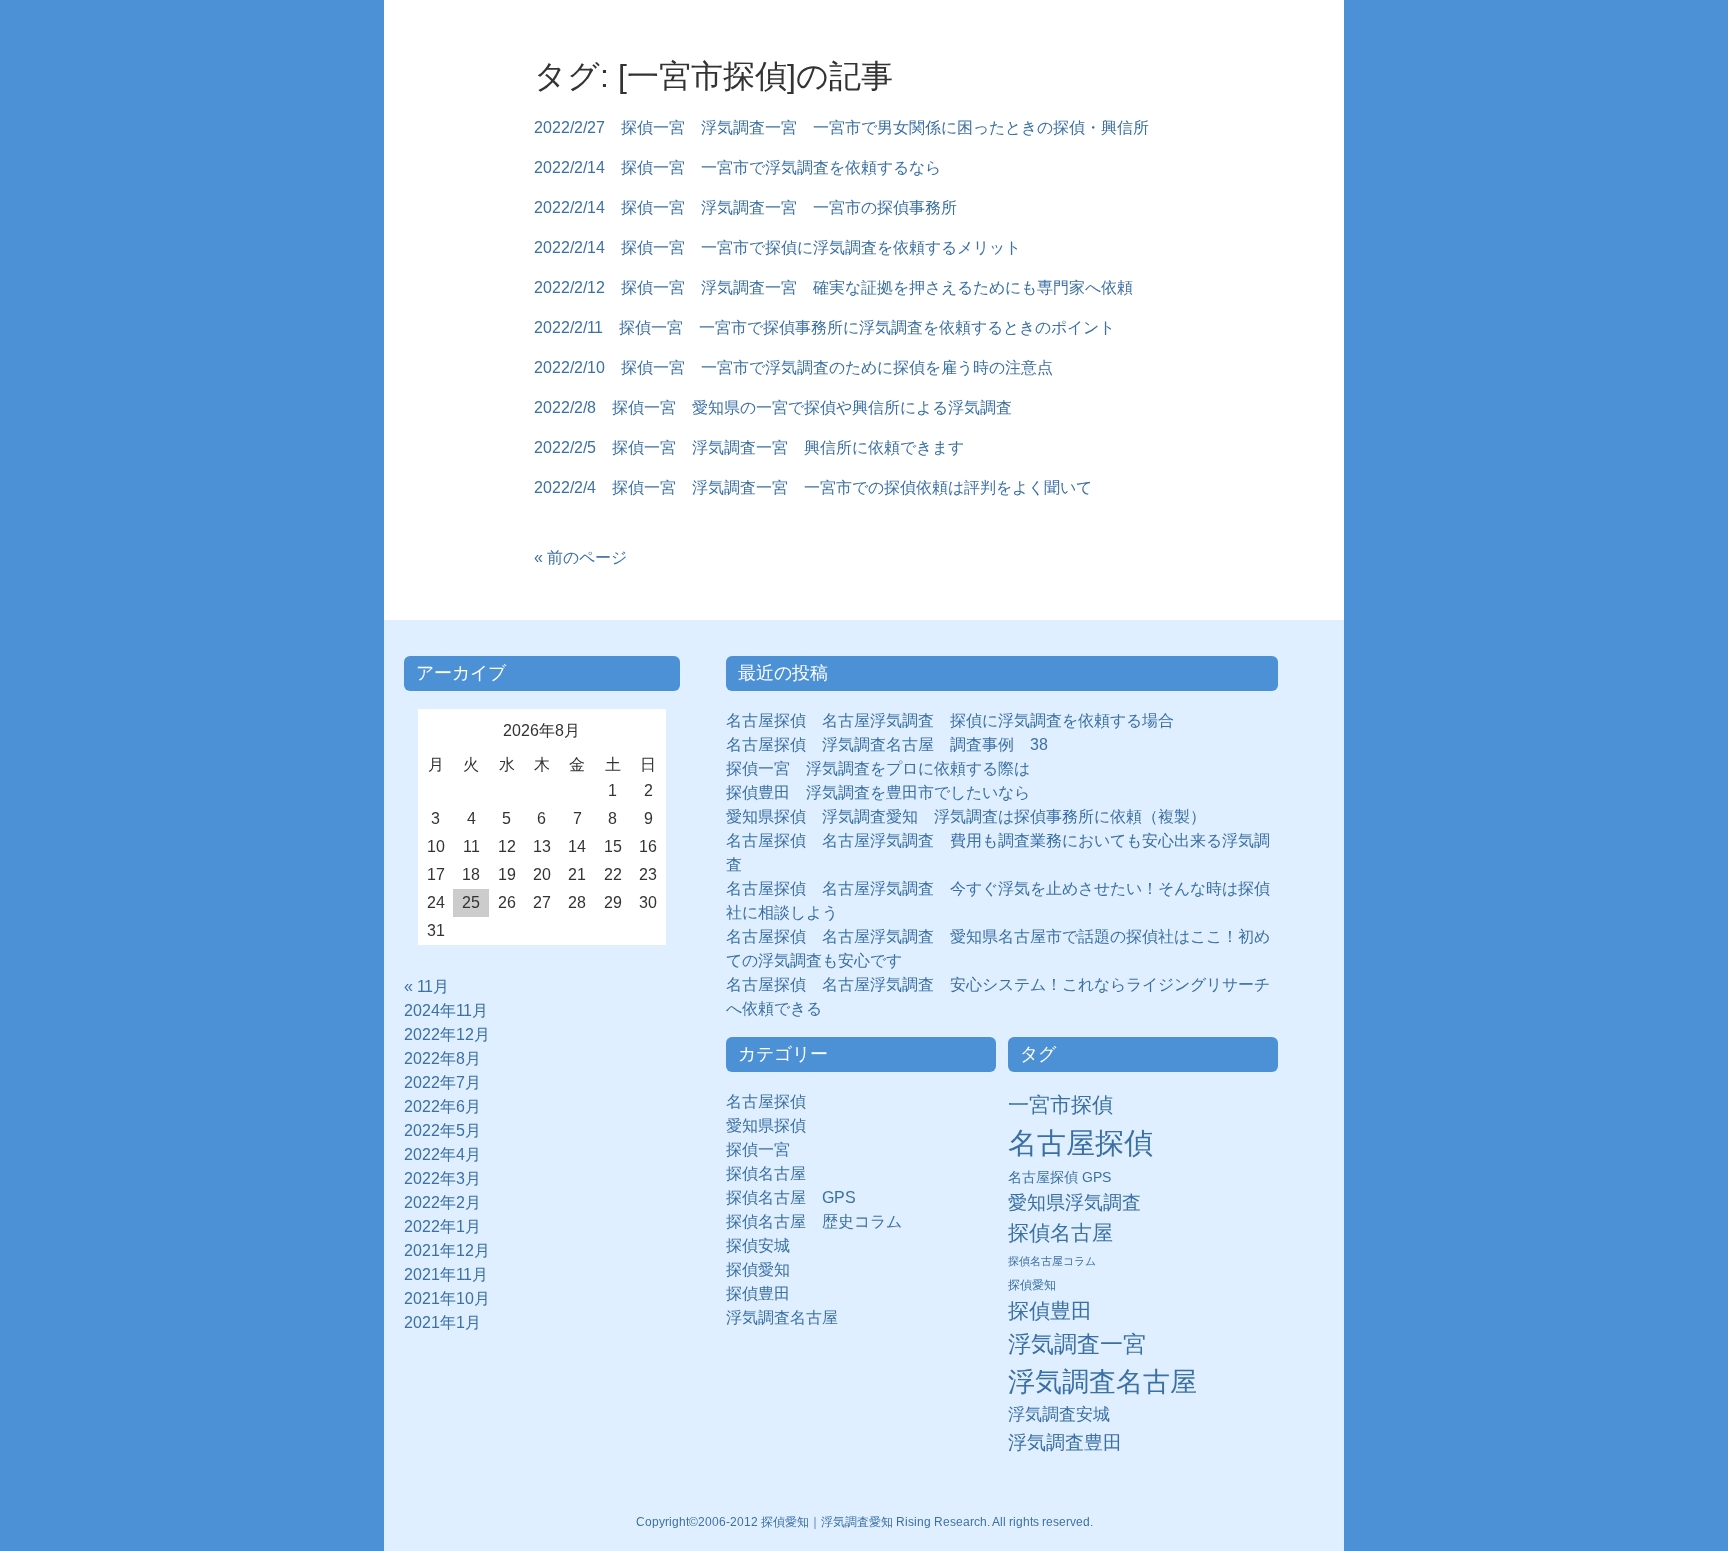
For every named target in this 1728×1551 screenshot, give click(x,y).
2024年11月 (446, 1010)
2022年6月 (442, 1106)
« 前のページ (580, 557)
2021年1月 (442, 1322)
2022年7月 (442, 1082)
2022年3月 (442, 1178)
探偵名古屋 (766, 1173)
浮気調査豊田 (1065, 1442)
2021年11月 (446, 1274)
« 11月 (426, 986)
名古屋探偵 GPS (1059, 1177)
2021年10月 (447, 1298)
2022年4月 (442, 1154)
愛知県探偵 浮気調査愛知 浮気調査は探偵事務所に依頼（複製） (966, 816)
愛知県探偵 (766, 1125)
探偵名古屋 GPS (791, 1197)
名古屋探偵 (766, 1101)
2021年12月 (447, 1250)
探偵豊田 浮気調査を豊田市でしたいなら (878, 792)
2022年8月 (442, 1058)
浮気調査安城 (1059, 1414)
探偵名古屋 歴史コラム (822, 1221)
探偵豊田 (766, 1293)
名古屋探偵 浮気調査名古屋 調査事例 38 (887, 744)
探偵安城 (758, 1245)
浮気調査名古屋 (782, 1317)
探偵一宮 (766, 1149)
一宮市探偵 (1060, 1104)
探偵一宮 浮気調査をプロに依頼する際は (878, 768)
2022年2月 (442, 1202)
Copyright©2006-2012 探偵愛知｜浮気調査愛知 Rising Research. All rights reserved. (864, 1522)
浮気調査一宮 (1077, 1344)
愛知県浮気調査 (1074, 1202)
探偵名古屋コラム (1052, 1261)
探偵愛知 (766, 1269)
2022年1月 (442, 1226)
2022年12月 (447, 1034)
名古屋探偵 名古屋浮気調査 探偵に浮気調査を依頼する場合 (950, 720)
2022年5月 (442, 1130)
